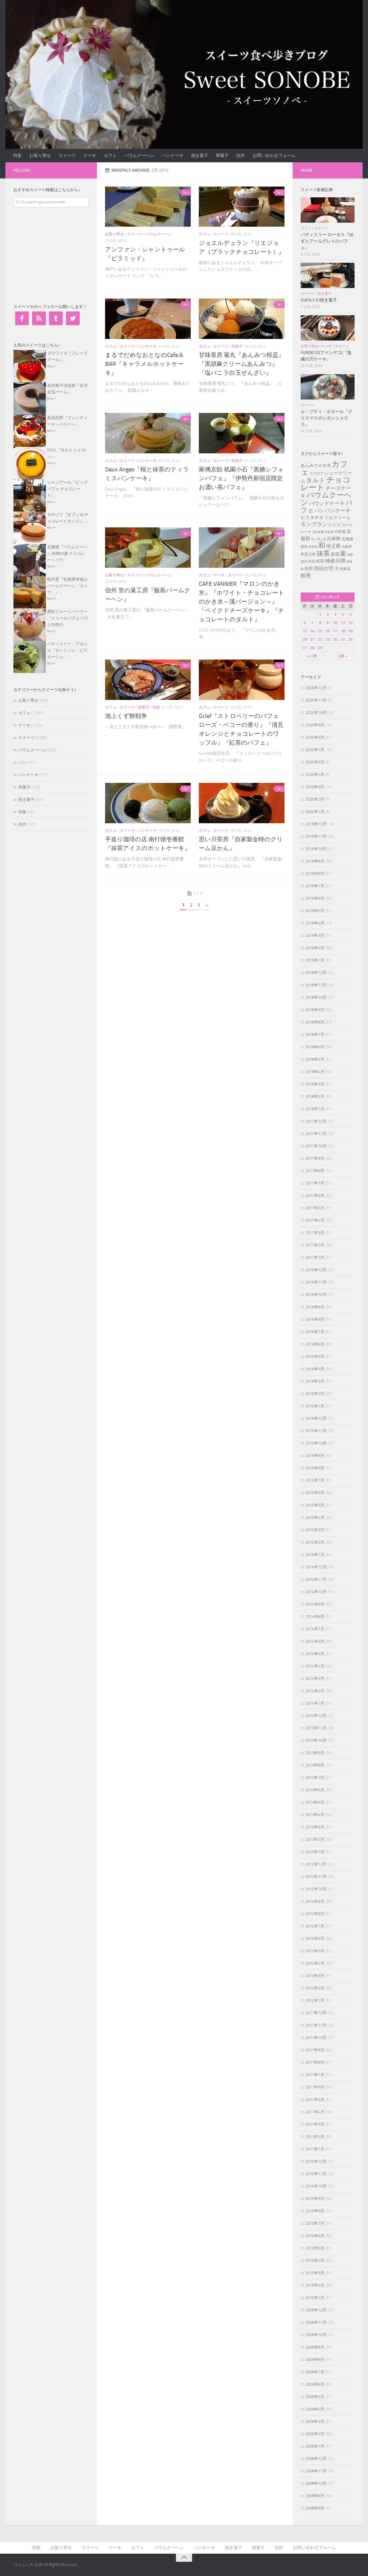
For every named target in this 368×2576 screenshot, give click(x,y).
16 (328, 631)
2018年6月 (315, 1047)
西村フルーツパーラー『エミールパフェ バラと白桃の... (68, 618)
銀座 (306, 575)
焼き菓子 (200, 155)
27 (305, 648)
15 (320, 631)
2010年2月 (315, 2285)
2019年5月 (315, 911)
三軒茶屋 (318, 532)
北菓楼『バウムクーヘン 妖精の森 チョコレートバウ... (67, 553)
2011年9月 (315, 2050)
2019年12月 (316, 824)
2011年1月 (315, 2149)
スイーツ (67, 155)
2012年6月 (315, 1939)
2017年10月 (316, 1146)
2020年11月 (316, 700)
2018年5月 (315, 1059)
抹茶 (323, 553)
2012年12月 (316, 1864)
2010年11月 (316, 2174)
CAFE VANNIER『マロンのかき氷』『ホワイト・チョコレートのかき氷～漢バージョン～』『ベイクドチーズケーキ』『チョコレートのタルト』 (242, 602)
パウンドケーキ (327, 503)
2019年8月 (315, 874)
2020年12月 (316, 688)
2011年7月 (315, 2075)
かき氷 (325, 465)
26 (350, 639)
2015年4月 (315, 1517)
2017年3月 (315, 1233)
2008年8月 (315, 2508)
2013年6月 (315, 1790)
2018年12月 (316, 973)
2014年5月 (315, 1654)
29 (320, 648)
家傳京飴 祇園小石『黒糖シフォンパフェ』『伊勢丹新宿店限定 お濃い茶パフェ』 (241, 478)
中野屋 (340, 532)
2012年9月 (315, 1901)
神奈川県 (335, 561)
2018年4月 (315, 1072)
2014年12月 (316, 1567)
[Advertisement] (54, 254)
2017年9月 (315, 1158)
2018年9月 (315, 1010)
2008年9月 (315, 2496)
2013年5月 (315, 1802)
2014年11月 (316, 1579)
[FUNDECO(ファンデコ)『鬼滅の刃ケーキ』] (328, 328)
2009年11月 (316, 2322)
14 (312, 631)
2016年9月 (315, 1307)
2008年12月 (316, 2459)
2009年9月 (315, 2347)
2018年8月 (315, 1022)
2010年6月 (315, 2236)
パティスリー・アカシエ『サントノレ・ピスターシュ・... (67, 650)
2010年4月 (315, 2260)
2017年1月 (315, 1257)
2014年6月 (315, 1641)
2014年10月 (316, 1592)
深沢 (304, 562)
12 (350, 623)
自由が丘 (324, 568)
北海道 (347, 539)
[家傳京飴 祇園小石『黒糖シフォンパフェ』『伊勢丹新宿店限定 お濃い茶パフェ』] (242, 433)
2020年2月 (315, 799)
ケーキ (90, 155)
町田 (320, 561)
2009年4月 (315, 2409)
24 (335, 639)
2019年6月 (315, 898)
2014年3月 (315, 1678)
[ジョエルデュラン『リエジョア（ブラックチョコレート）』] (242, 207)
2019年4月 (315, 923)
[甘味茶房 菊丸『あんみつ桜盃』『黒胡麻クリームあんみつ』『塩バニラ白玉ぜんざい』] (242, 319)
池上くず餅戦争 (126, 716)
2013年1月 (315, 1852)
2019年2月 (315, 948)
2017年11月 (316, 1134)
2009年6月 (315, 2384)
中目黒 (329, 532)
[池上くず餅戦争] (148, 680)
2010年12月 (316, 2161)
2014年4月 (315, 1666)
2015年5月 (315, 1505)
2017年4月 (315, 1220)
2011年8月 (315, 2062)
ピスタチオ (312, 517)
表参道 (345, 569)
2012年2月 (315, 1988)
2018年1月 (315, 1109)
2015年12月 (316, 1418)
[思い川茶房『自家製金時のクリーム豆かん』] (242, 803)
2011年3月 (315, 2124)
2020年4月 (315, 774)
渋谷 (312, 561)
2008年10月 (316, 2483)
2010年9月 (315, 2199)
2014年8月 (315, 1617)
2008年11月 (316, 2471)
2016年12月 (316, 1270)
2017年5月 (315, 1208)
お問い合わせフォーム (274, 155)
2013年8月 (315, 1765)
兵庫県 (334, 539)
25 (343, 639)
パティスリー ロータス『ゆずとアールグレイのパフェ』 (327, 241)
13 (305, 631)
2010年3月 (315, 2273)
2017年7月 (315, 1183)
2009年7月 (315, 2372)
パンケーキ (173, 155)
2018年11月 (316, 985)
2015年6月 (315, 1493)
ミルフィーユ (337, 518)
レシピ (335, 525)
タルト (316, 480)
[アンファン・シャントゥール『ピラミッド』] (148, 207)
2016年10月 (316, 1295)
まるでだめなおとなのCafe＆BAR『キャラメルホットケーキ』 (145, 364)
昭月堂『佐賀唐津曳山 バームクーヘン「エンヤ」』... (67, 586)
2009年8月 (315, 2360)
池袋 (350, 555)
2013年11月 (316, 1728)
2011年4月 (315, 2112)
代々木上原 (319, 539)
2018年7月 (315, 1035)
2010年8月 (315, 2211)
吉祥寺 (313, 547)
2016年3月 (315, 1381)
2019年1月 (315, 960)
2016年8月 (315, 1319)
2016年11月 (316, 1282)
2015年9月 (315, 1456)
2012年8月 (315, 1914)
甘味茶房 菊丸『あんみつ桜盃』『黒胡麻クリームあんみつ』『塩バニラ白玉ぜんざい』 (242, 364)
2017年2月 (315, 1245)
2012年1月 (315, 2000)
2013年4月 (315, 1815)
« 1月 (312, 656)
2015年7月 (315, 1480)
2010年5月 (315, 2248)
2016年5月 (315, 1357)
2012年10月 (316, 1889)
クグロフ (317, 473)
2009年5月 (315, 2397)
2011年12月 (316, 2013)
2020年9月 (315, 725)
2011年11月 (316, 2025)
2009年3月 (315, 2421)
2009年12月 (316, 2310)
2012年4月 (315, 1963)
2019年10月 (316, 849)
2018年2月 (315, 1096)
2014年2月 (315, 1691)
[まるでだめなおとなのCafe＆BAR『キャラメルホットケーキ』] (148, 319)
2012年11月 (316, 1877)
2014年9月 (315, 1604)
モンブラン (314, 524)
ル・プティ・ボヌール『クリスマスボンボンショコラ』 (327, 418)
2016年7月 (315, 1332)
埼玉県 (333, 546)
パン (22, 762)
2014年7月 (315, 1629)
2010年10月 (316, 2186)
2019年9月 (315, 861)
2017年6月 (315, 1196)
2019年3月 (315, 935)
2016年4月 (315, 1369)
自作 (241, 155)
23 (328, 639)
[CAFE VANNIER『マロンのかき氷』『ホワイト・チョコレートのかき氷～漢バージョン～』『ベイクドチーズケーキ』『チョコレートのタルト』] (242, 548)
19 (350, 631)
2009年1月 (315, 2446)
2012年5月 (315, 1951)
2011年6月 (315, 2087)
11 (343, 623)
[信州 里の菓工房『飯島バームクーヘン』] (148, 548)
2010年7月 (315, 2223)
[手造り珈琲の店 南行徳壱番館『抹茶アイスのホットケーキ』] (148, 803)
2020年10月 (316, 713)
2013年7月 (315, 1778)
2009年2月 (315, 2434)
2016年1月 (315, 1406)
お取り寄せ (40, 155)
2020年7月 (315, 750)
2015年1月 (315, 1555)
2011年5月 (315, 2100)
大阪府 (347, 547)
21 (312, 639)
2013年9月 (315, 1753)
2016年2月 (315, 1394)
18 (343, 631)
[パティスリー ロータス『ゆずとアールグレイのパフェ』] (328, 210)
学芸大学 (308, 554)
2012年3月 (315, 1976)
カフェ (110, 155)
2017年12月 (316, 1121)
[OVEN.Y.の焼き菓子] (328, 275)
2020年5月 (315, 762)
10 (335, 623)
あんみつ (309, 465)
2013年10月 (316, 1740)
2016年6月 (315, 1344)
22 (320, 639)
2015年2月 (315, 1542)
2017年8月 (315, 1171)
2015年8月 (315, 1468)
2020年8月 (315, 737)
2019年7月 (315, 886)
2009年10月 (316, 2335)
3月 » (343, 656)
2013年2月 (315, 1839)
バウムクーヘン (139, 155)
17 (335, 631)
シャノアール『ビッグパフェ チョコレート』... (67, 489)
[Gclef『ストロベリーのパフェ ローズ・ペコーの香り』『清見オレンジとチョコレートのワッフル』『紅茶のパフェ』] (242, 680)
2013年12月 (316, 1716)
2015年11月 (316, 1431)
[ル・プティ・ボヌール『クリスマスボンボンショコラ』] (328, 387)
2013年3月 (315, 1827)
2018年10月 (316, 997)
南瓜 (304, 547)
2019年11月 (316, 836)
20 (305, 639)
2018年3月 (315, 1084)
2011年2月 (315, 2137)
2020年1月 (315, 812)
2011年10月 (316, 2038)
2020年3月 (315, 787)
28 (312, 648)
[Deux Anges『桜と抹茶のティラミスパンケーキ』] (148, 433)
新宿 (335, 554)
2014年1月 (315, 1703)
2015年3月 (315, 1530)
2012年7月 (315, 1926)
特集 (18, 155)
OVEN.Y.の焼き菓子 (319, 300)
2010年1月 (315, 2298)
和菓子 (222, 155)
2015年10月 (316, 1443)
